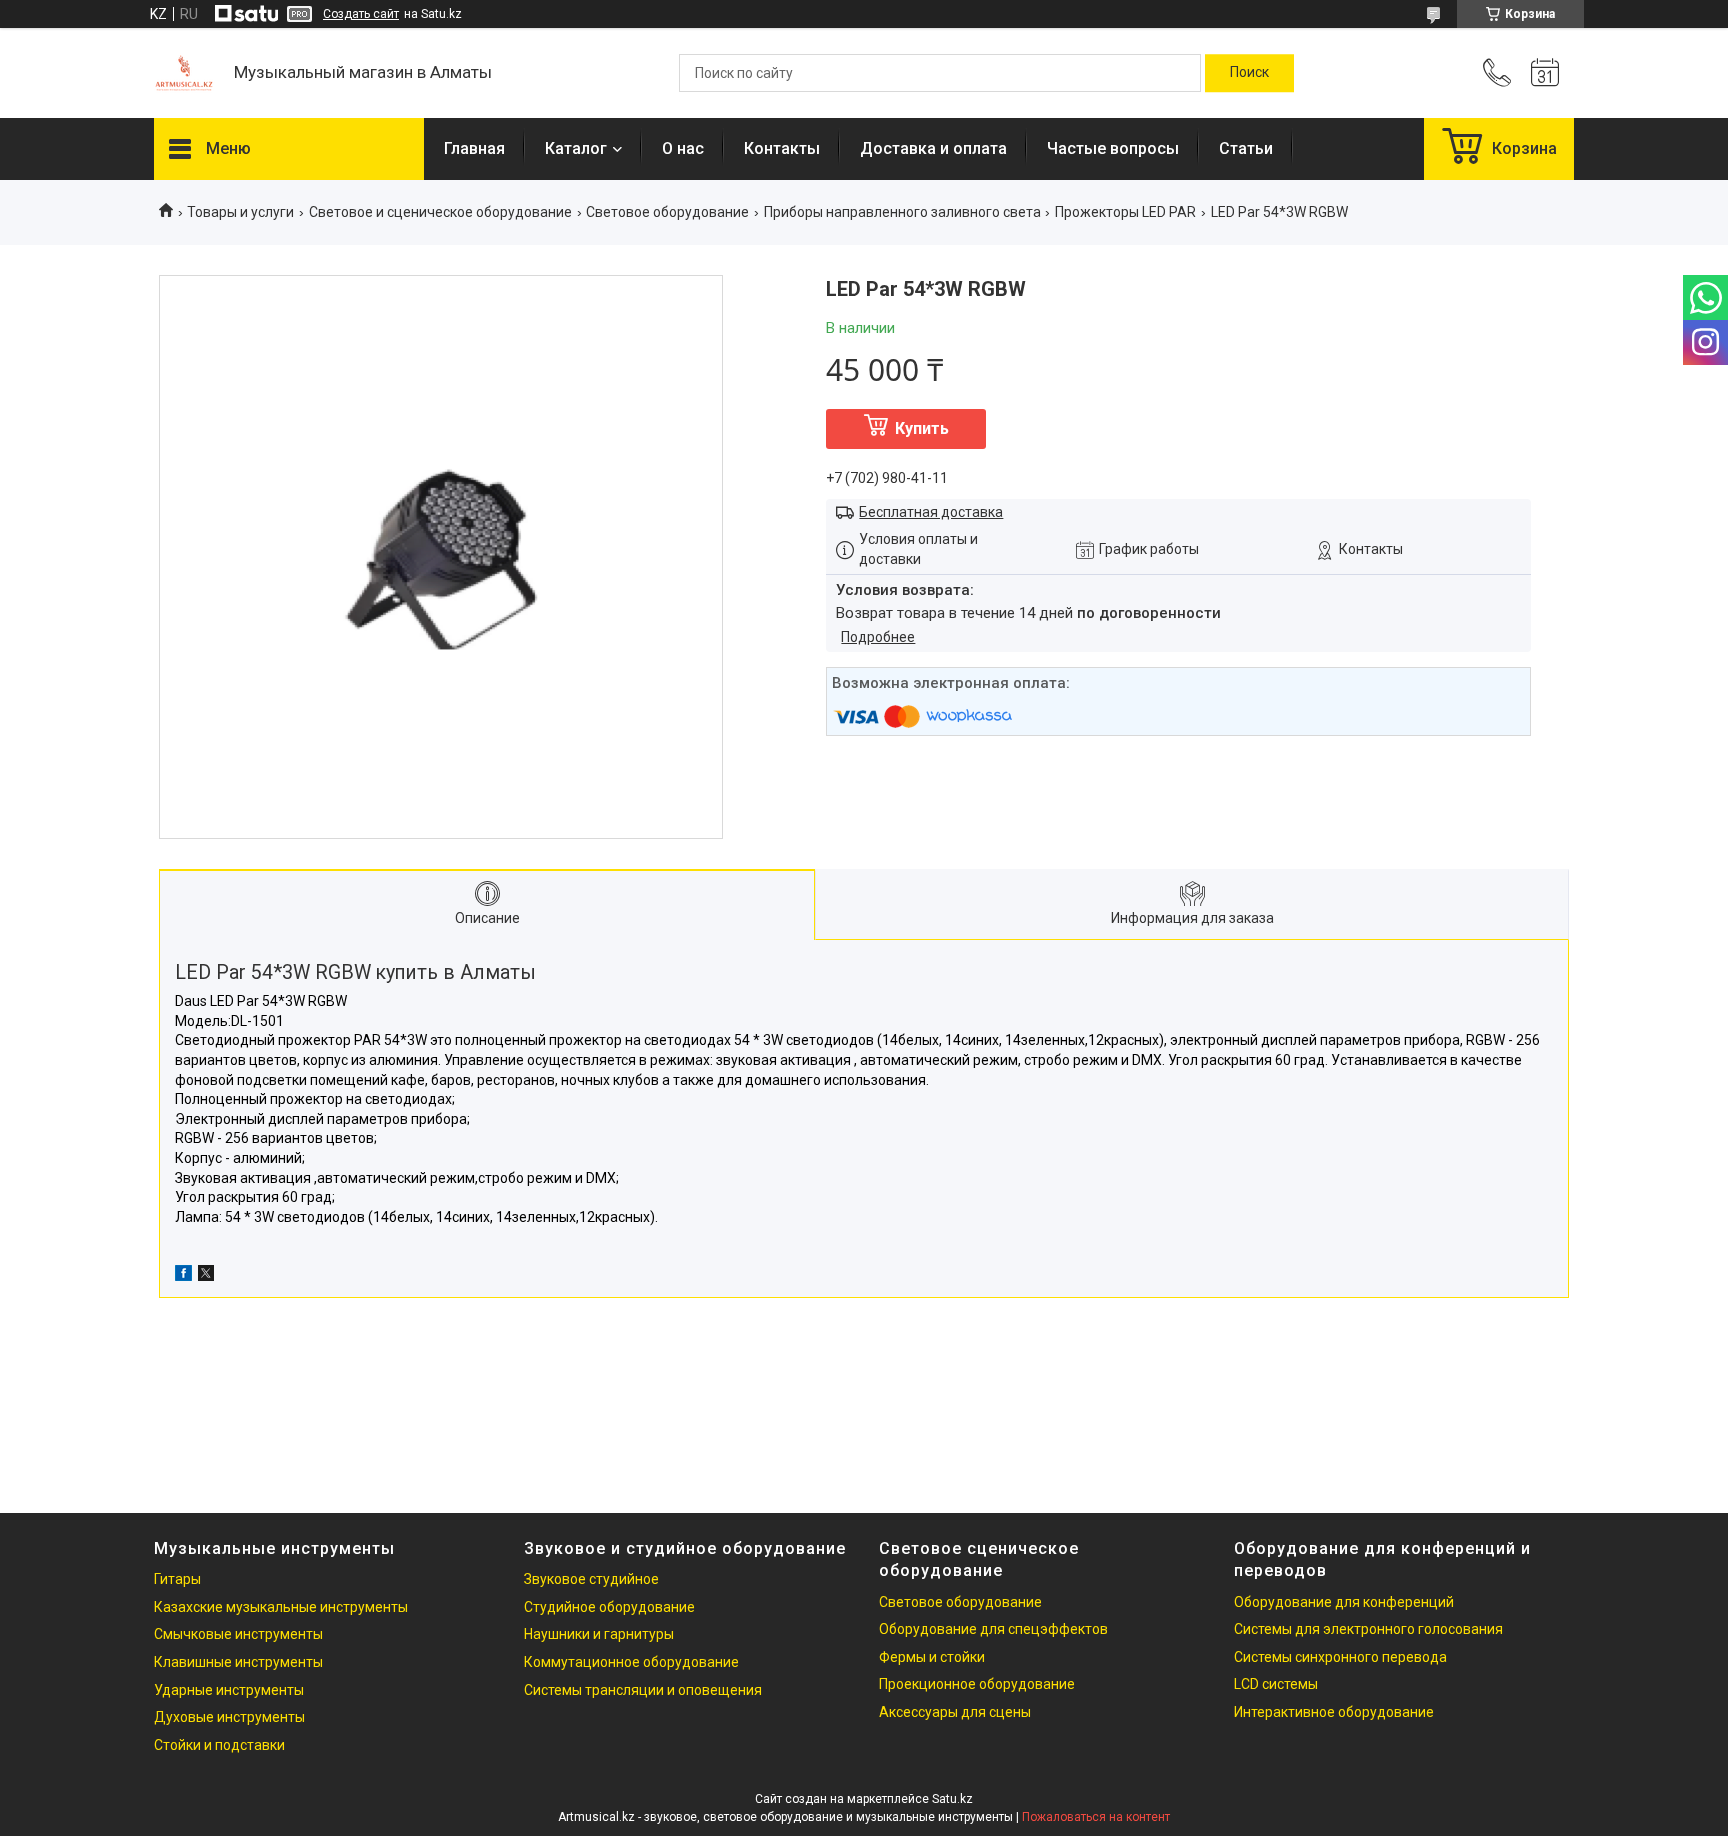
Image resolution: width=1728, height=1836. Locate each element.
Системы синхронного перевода (1340, 1657)
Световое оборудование (667, 212)
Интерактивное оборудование (1334, 1712)
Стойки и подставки (219, 1745)
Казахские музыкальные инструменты (281, 1607)
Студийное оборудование (609, 1607)
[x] (206, 1276)
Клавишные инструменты (238, 1662)
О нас (683, 148)
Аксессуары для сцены (955, 1712)
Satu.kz (952, 1799)
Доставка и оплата (933, 148)
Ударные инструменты (229, 1690)
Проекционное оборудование (977, 1684)
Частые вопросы (1113, 148)
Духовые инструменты (229, 1717)
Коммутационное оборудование (631, 1662)
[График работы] (1545, 73)
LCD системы (1276, 1684)
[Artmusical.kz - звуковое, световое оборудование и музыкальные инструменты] (184, 73)
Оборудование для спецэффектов (993, 1629)
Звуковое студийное (591, 1579)
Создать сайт (361, 14)
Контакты (782, 148)
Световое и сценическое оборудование (440, 212)
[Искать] (1249, 73)
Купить (922, 428)
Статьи (1246, 148)
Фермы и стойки (932, 1657)
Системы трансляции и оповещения (643, 1690)
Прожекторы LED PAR (1125, 212)
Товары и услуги (240, 212)
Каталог (576, 148)
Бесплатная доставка (931, 512)
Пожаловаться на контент (1096, 1817)
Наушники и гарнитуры (599, 1634)
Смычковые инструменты (238, 1634)
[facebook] (183, 1276)
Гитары (177, 1579)
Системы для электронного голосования (1368, 1629)
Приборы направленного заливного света (902, 212)
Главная (474, 148)
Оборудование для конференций (1344, 1602)
